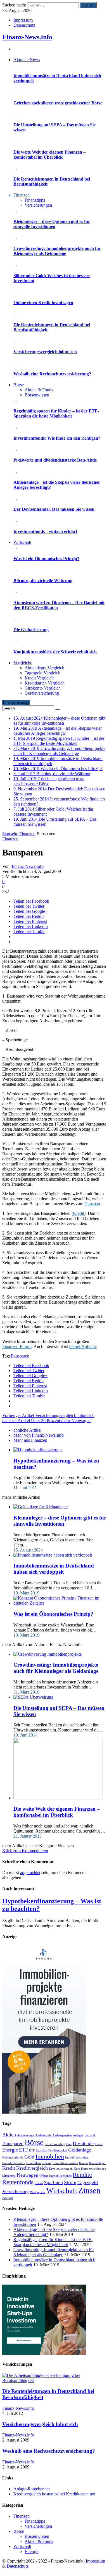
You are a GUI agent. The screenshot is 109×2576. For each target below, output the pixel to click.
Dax (69, 2144)
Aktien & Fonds (39, 390)
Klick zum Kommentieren (25, 1851)
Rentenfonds (18, 2182)
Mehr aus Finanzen (30, 1440)
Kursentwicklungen (94, 2169)
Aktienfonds (43, 2135)
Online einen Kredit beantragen (43, 303)
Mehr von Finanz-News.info (39, 1435)
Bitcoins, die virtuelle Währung (43, 580)
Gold (29, 2157)
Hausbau (92, 1204)
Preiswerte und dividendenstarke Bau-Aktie (55, 460)
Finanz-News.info (27, 37)
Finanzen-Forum (17, 1346)
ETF (23, 2150)
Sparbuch (53, 2182)
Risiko (39, 2183)
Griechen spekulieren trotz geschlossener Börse (58, 103)
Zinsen (89, 2190)
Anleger (78, 2135)
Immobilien (50, 2156)
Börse (34, 2142)
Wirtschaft (62, 2191)
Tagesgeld (88, 2182)
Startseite (10, 834)
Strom (70, 2182)
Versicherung (16, 2191)
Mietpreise (9, 2176)
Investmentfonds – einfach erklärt (45, 531)
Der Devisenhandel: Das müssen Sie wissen (54, 509)
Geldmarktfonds (13, 2158)
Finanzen (27, 834)
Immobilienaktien (77, 2158)
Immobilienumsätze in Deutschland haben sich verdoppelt (54, 1569)
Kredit (79, 1213)
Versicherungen (38, 205)
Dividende (83, 2143)
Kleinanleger (97, 2163)
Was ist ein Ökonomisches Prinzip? (46, 559)
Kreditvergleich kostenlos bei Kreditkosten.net (54, 2494)
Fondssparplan (58, 2151)
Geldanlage (80, 2150)
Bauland (90, 2135)
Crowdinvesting (55, 2144)
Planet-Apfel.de (83, 1346)
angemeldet (30, 1873)
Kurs (77, 2169)
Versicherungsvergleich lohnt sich (45, 352)
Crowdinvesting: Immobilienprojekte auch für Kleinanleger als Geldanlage (57, 251)
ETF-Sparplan (38, 2151)
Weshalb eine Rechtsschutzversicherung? (52, 374)
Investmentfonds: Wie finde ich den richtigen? (57, 438)
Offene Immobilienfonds (55, 2176)
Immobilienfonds (13, 2163)
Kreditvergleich (32, 2168)
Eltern (99, 2144)
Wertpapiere (38, 2192)
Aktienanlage (26, 2135)
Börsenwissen (37, 395)
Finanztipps (35, 200)
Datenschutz (24, 25)
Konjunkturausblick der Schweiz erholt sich (55, 652)
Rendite (82, 2175)
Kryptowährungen (61, 2169)
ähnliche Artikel (27, 1430)
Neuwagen (28, 2175)
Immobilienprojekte (39, 2163)
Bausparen (20, 1356)
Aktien (9, 2135)
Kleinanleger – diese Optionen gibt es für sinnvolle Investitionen (52, 224)
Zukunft (8, 2198)
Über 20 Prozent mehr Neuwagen (46, 1421)
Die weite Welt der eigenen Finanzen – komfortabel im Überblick (49, 155)
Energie (10, 2150)
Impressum (23, 20)
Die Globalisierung (31, 630)
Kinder (84, 2163)
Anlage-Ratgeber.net (32, 2489)
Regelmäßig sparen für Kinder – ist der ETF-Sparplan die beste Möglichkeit (56, 413)
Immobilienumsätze (65, 2163)
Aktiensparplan (62, 2135)
